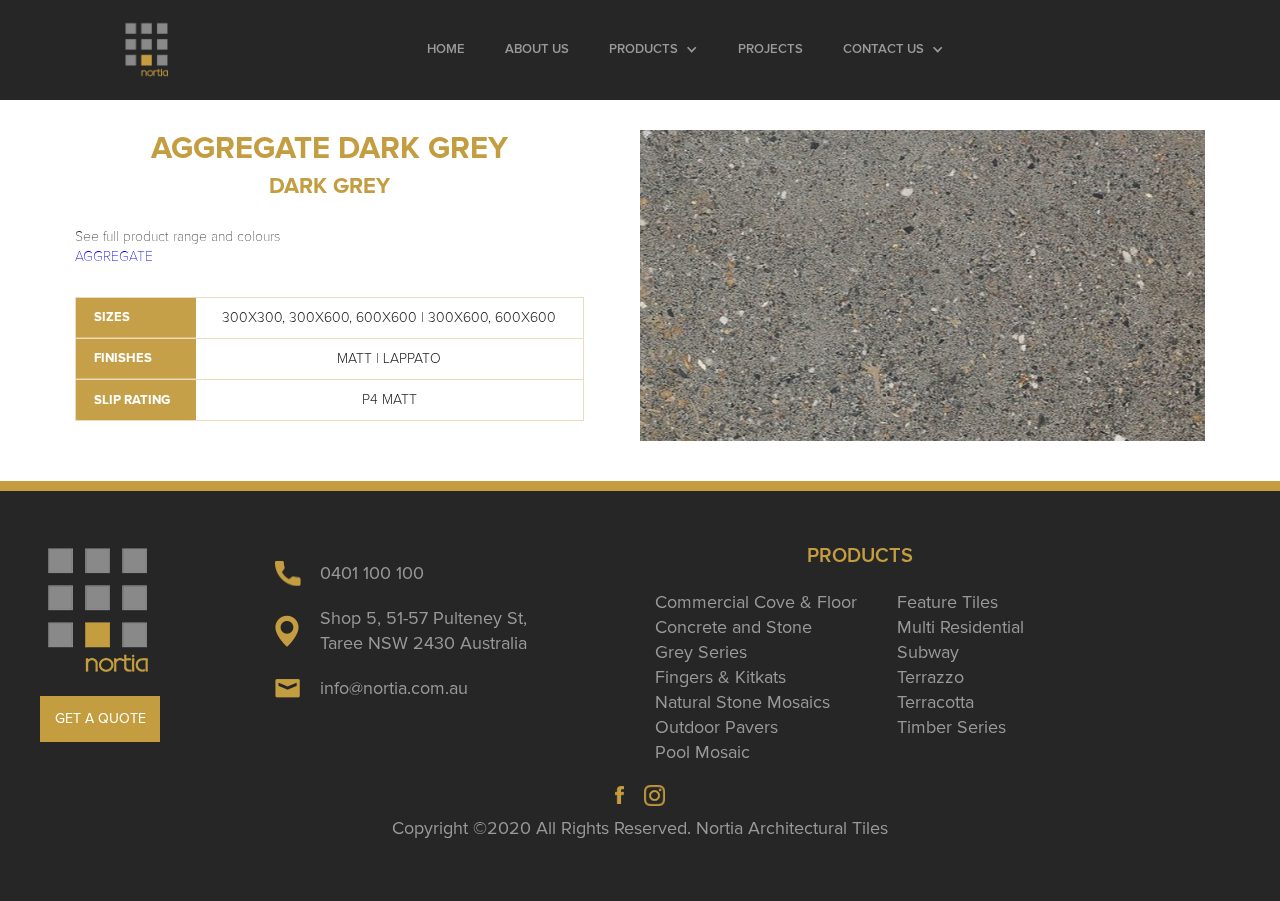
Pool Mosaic (702, 752)
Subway (928, 652)
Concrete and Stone (733, 627)
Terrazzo (930, 677)
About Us (537, 49)
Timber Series (951, 727)
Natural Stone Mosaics (742, 702)
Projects (770, 49)
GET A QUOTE (100, 718)
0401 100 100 (372, 573)
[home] (147, 50)
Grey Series (701, 652)
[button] (653, 50)
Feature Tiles (947, 602)
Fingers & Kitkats (720, 677)
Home (446, 49)
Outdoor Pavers (716, 727)
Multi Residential (960, 627)
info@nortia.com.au (394, 688)
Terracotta (935, 702)
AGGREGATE (114, 256)
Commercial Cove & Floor (756, 602)
